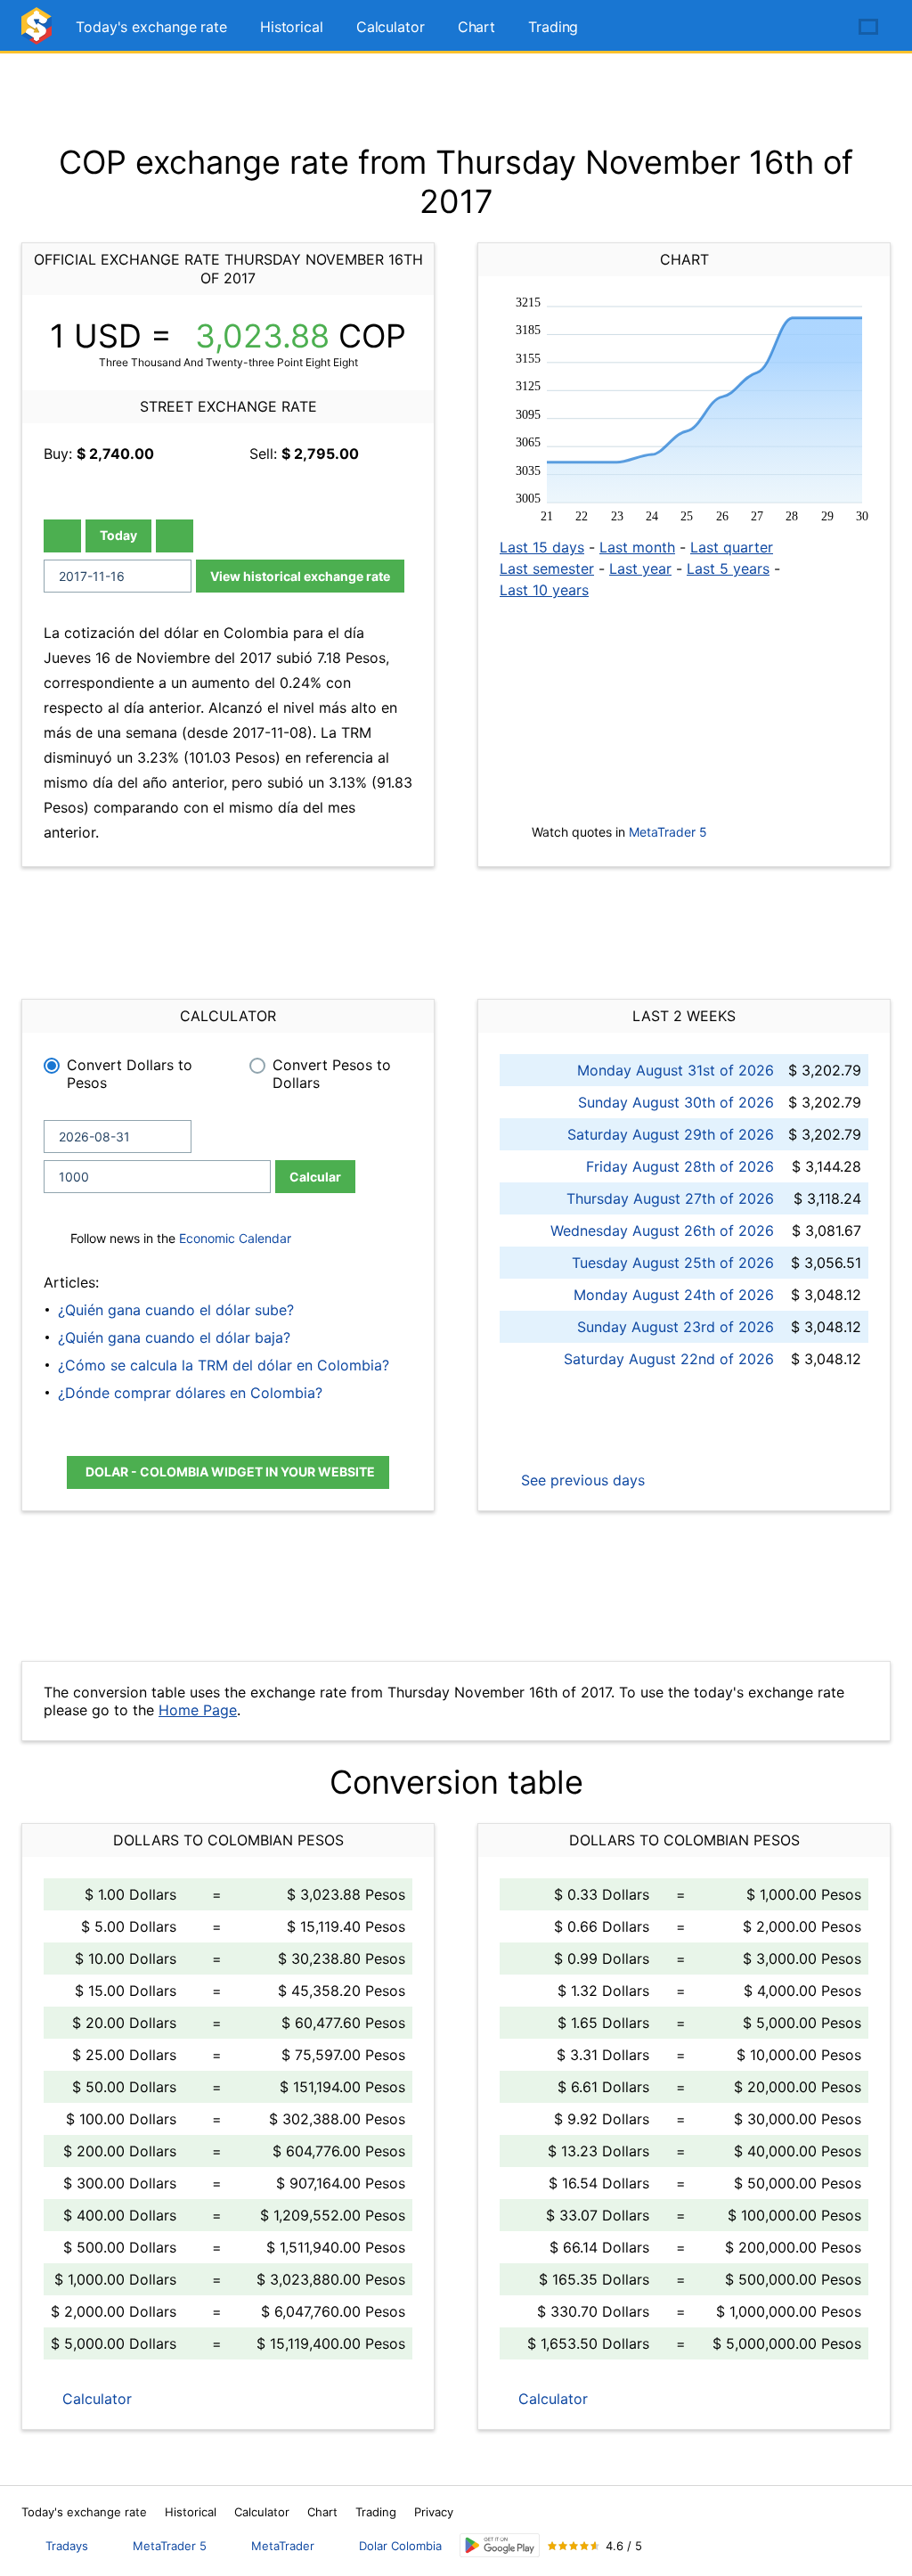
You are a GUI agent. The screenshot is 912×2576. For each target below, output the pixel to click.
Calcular (315, 1177)
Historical (292, 27)
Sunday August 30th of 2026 (676, 1102)
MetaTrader (283, 2546)
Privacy (434, 2512)
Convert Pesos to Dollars (332, 1074)
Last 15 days (542, 547)
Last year (640, 568)
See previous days (581, 1480)
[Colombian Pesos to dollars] (39, 33)
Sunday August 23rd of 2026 (676, 1327)
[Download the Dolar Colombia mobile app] (500, 2545)
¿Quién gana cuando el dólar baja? (174, 1337)
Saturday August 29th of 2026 (671, 1134)
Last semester (547, 568)
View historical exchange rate (300, 576)
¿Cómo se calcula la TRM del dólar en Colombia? (224, 1365)
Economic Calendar (235, 1238)
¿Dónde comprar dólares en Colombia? (190, 1393)
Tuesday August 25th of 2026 (673, 1263)
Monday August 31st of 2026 (676, 1070)
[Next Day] (175, 536)
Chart (477, 27)
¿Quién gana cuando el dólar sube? (176, 1310)
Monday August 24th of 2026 (674, 1295)
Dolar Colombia (400, 2546)
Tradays (67, 2546)
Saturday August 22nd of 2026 (669, 1359)
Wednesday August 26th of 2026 (662, 1231)
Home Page (198, 1710)
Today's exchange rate (151, 27)
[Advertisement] (456, 98)
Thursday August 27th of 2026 (670, 1198)
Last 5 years (728, 568)
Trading (553, 27)
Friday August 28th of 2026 (680, 1166)
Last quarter (732, 547)
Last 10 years (544, 590)
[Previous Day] (62, 536)
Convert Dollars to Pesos (130, 1074)
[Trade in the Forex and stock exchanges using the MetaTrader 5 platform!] (818, 28)
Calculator (391, 27)
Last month (637, 547)
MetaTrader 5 (668, 832)
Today (118, 535)
